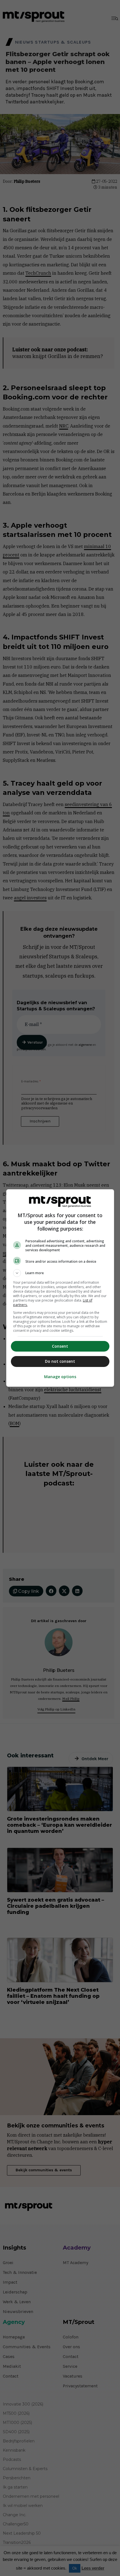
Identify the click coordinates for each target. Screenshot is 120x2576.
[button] (60, 1273)
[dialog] (60, 1288)
